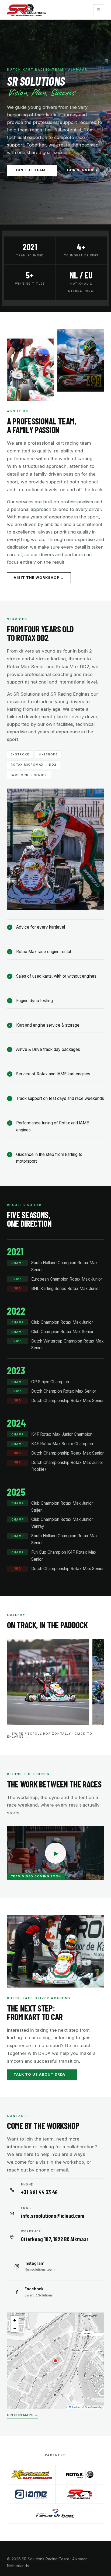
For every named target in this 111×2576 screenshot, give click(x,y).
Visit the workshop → (39, 578)
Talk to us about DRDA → (42, 2074)
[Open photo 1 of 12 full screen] (48, 1682)
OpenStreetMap (94, 2407)
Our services (82, 170)
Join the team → (32, 170)
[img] (55, 2361)
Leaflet (76, 2407)
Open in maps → (23, 2415)
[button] (55, 2361)
